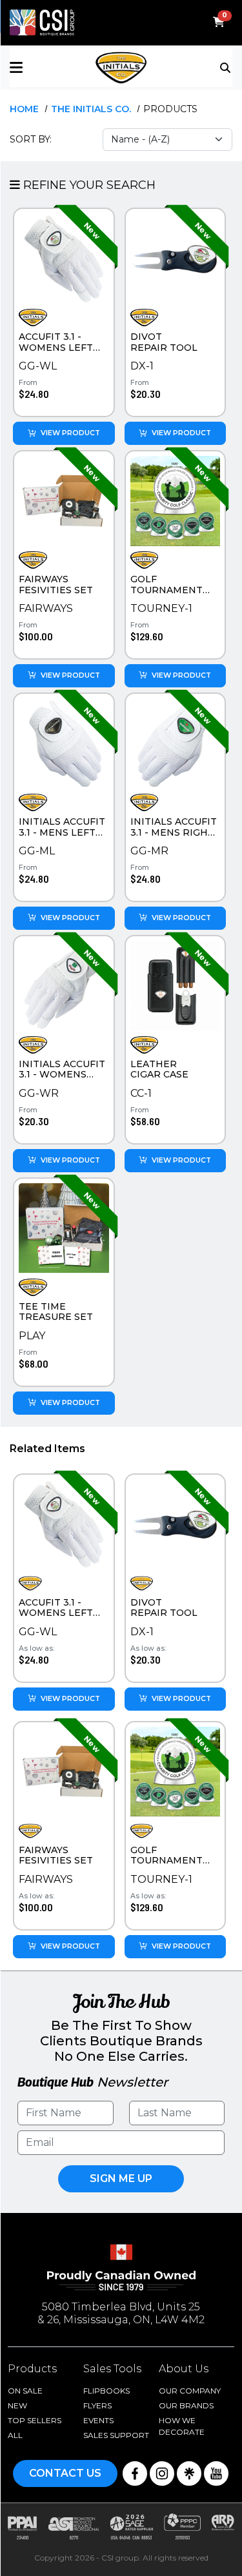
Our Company (190, 2391)
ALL (15, 2435)
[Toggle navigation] (226, 66)
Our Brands (186, 2405)
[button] (47, 67)
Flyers (97, 2405)
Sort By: (31, 139)
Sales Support (116, 2435)
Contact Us (65, 2473)
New (17, 2405)
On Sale (25, 2391)
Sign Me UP (121, 2178)
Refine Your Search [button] (88, 185)
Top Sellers (35, 2420)
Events (98, 2420)
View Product (70, 433)
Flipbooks (106, 2391)
